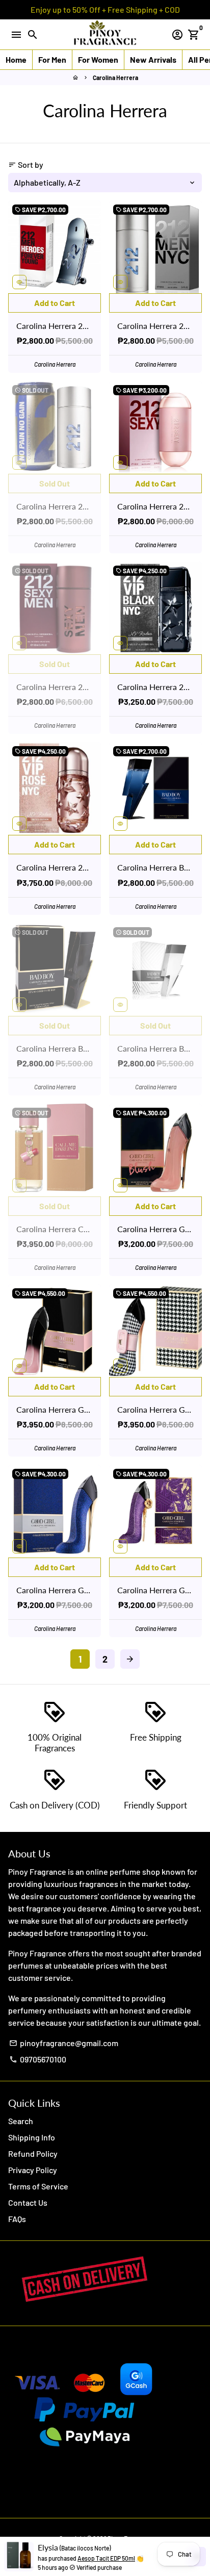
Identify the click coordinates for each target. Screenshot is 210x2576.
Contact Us (28, 2202)
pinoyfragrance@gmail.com (64, 2043)
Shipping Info (32, 2137)
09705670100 (38, 2059)
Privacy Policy (33, 2170)
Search (21, 2121)
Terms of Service (38, 2186)
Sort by (26, 164)
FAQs (17, 2219)
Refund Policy (33, 2153)
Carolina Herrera (115, 78)
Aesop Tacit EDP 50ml (106, 2558)
